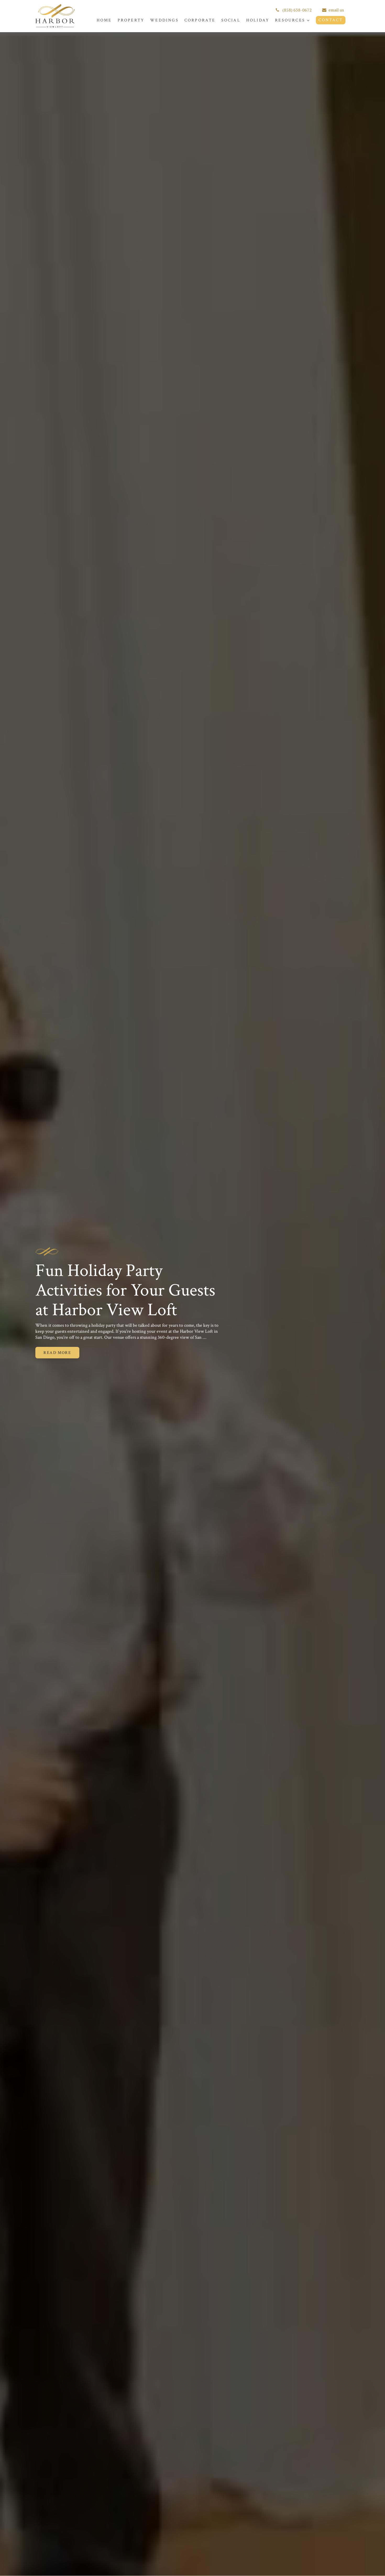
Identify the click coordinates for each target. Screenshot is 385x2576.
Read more (57, 1353)
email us (336, 10)
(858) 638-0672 (296, 10)
